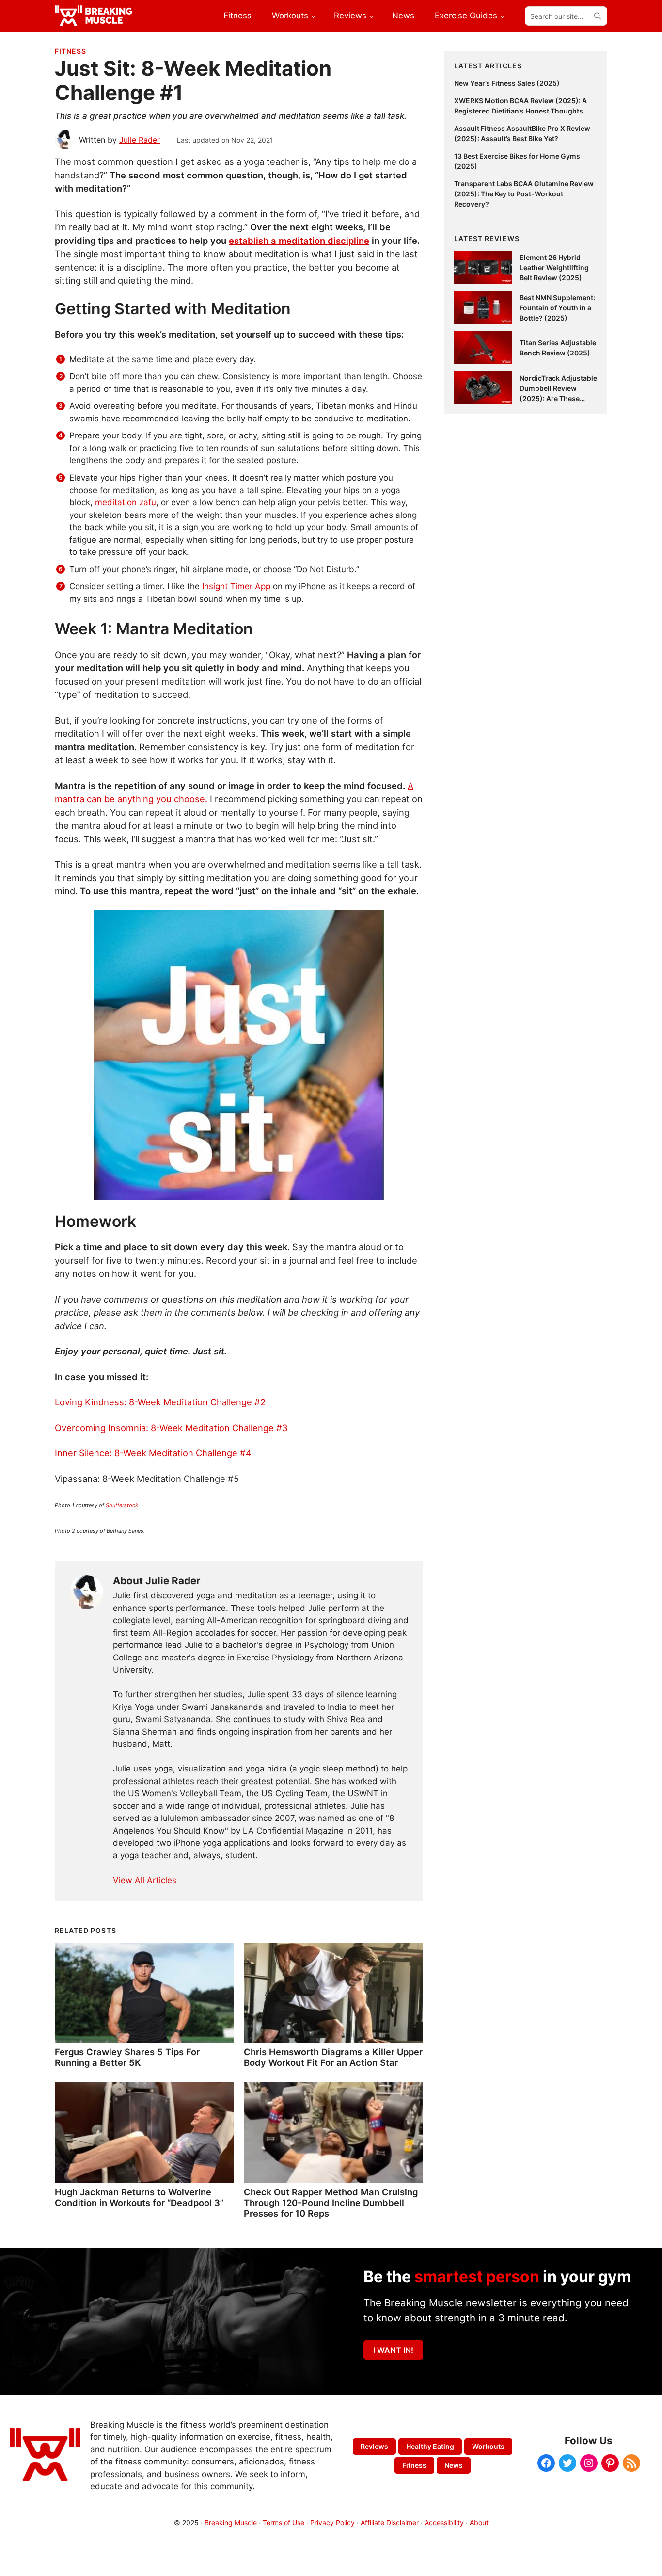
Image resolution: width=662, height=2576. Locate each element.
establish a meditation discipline (299, 241)
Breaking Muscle (231, 2522)
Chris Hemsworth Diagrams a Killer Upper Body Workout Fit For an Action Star (333, 2057)
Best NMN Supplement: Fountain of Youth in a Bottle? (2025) (557, 308)
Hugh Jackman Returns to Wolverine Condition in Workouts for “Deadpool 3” (139, 2197)
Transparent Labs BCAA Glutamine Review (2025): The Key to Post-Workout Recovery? (524, 194)
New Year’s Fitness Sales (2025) (507, 83)
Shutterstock (122, 1505)
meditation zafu (126, 502)
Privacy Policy (332, 2522)
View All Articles (145, 1880)
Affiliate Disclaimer (390, 2522)
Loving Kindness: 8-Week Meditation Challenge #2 (160, 1402)
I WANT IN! (393, 2350)
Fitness (71, 51)
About (479, 2522)
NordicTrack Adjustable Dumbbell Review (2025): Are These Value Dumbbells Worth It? (558, 398)
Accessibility (444, 2522)
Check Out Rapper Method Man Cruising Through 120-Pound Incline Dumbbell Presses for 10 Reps (331, 2203)
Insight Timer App (237, 586)
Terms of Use (284, 2522)
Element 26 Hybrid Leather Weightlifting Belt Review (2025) (554, 267)
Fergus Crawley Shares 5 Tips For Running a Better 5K (127, 2057)
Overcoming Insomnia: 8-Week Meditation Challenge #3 (171, 1428)
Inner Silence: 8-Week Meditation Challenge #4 (153, 1453)
